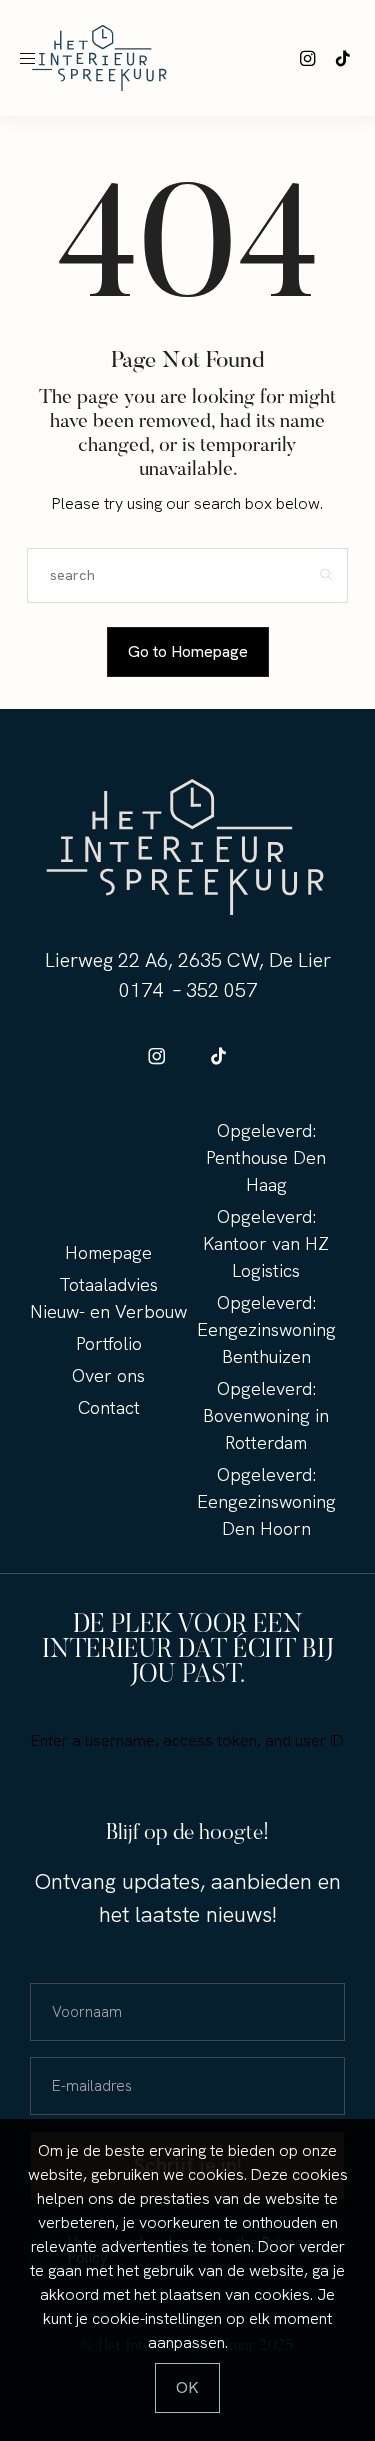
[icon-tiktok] (343, 58)
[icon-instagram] (308, 58)
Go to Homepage (188, 651)
